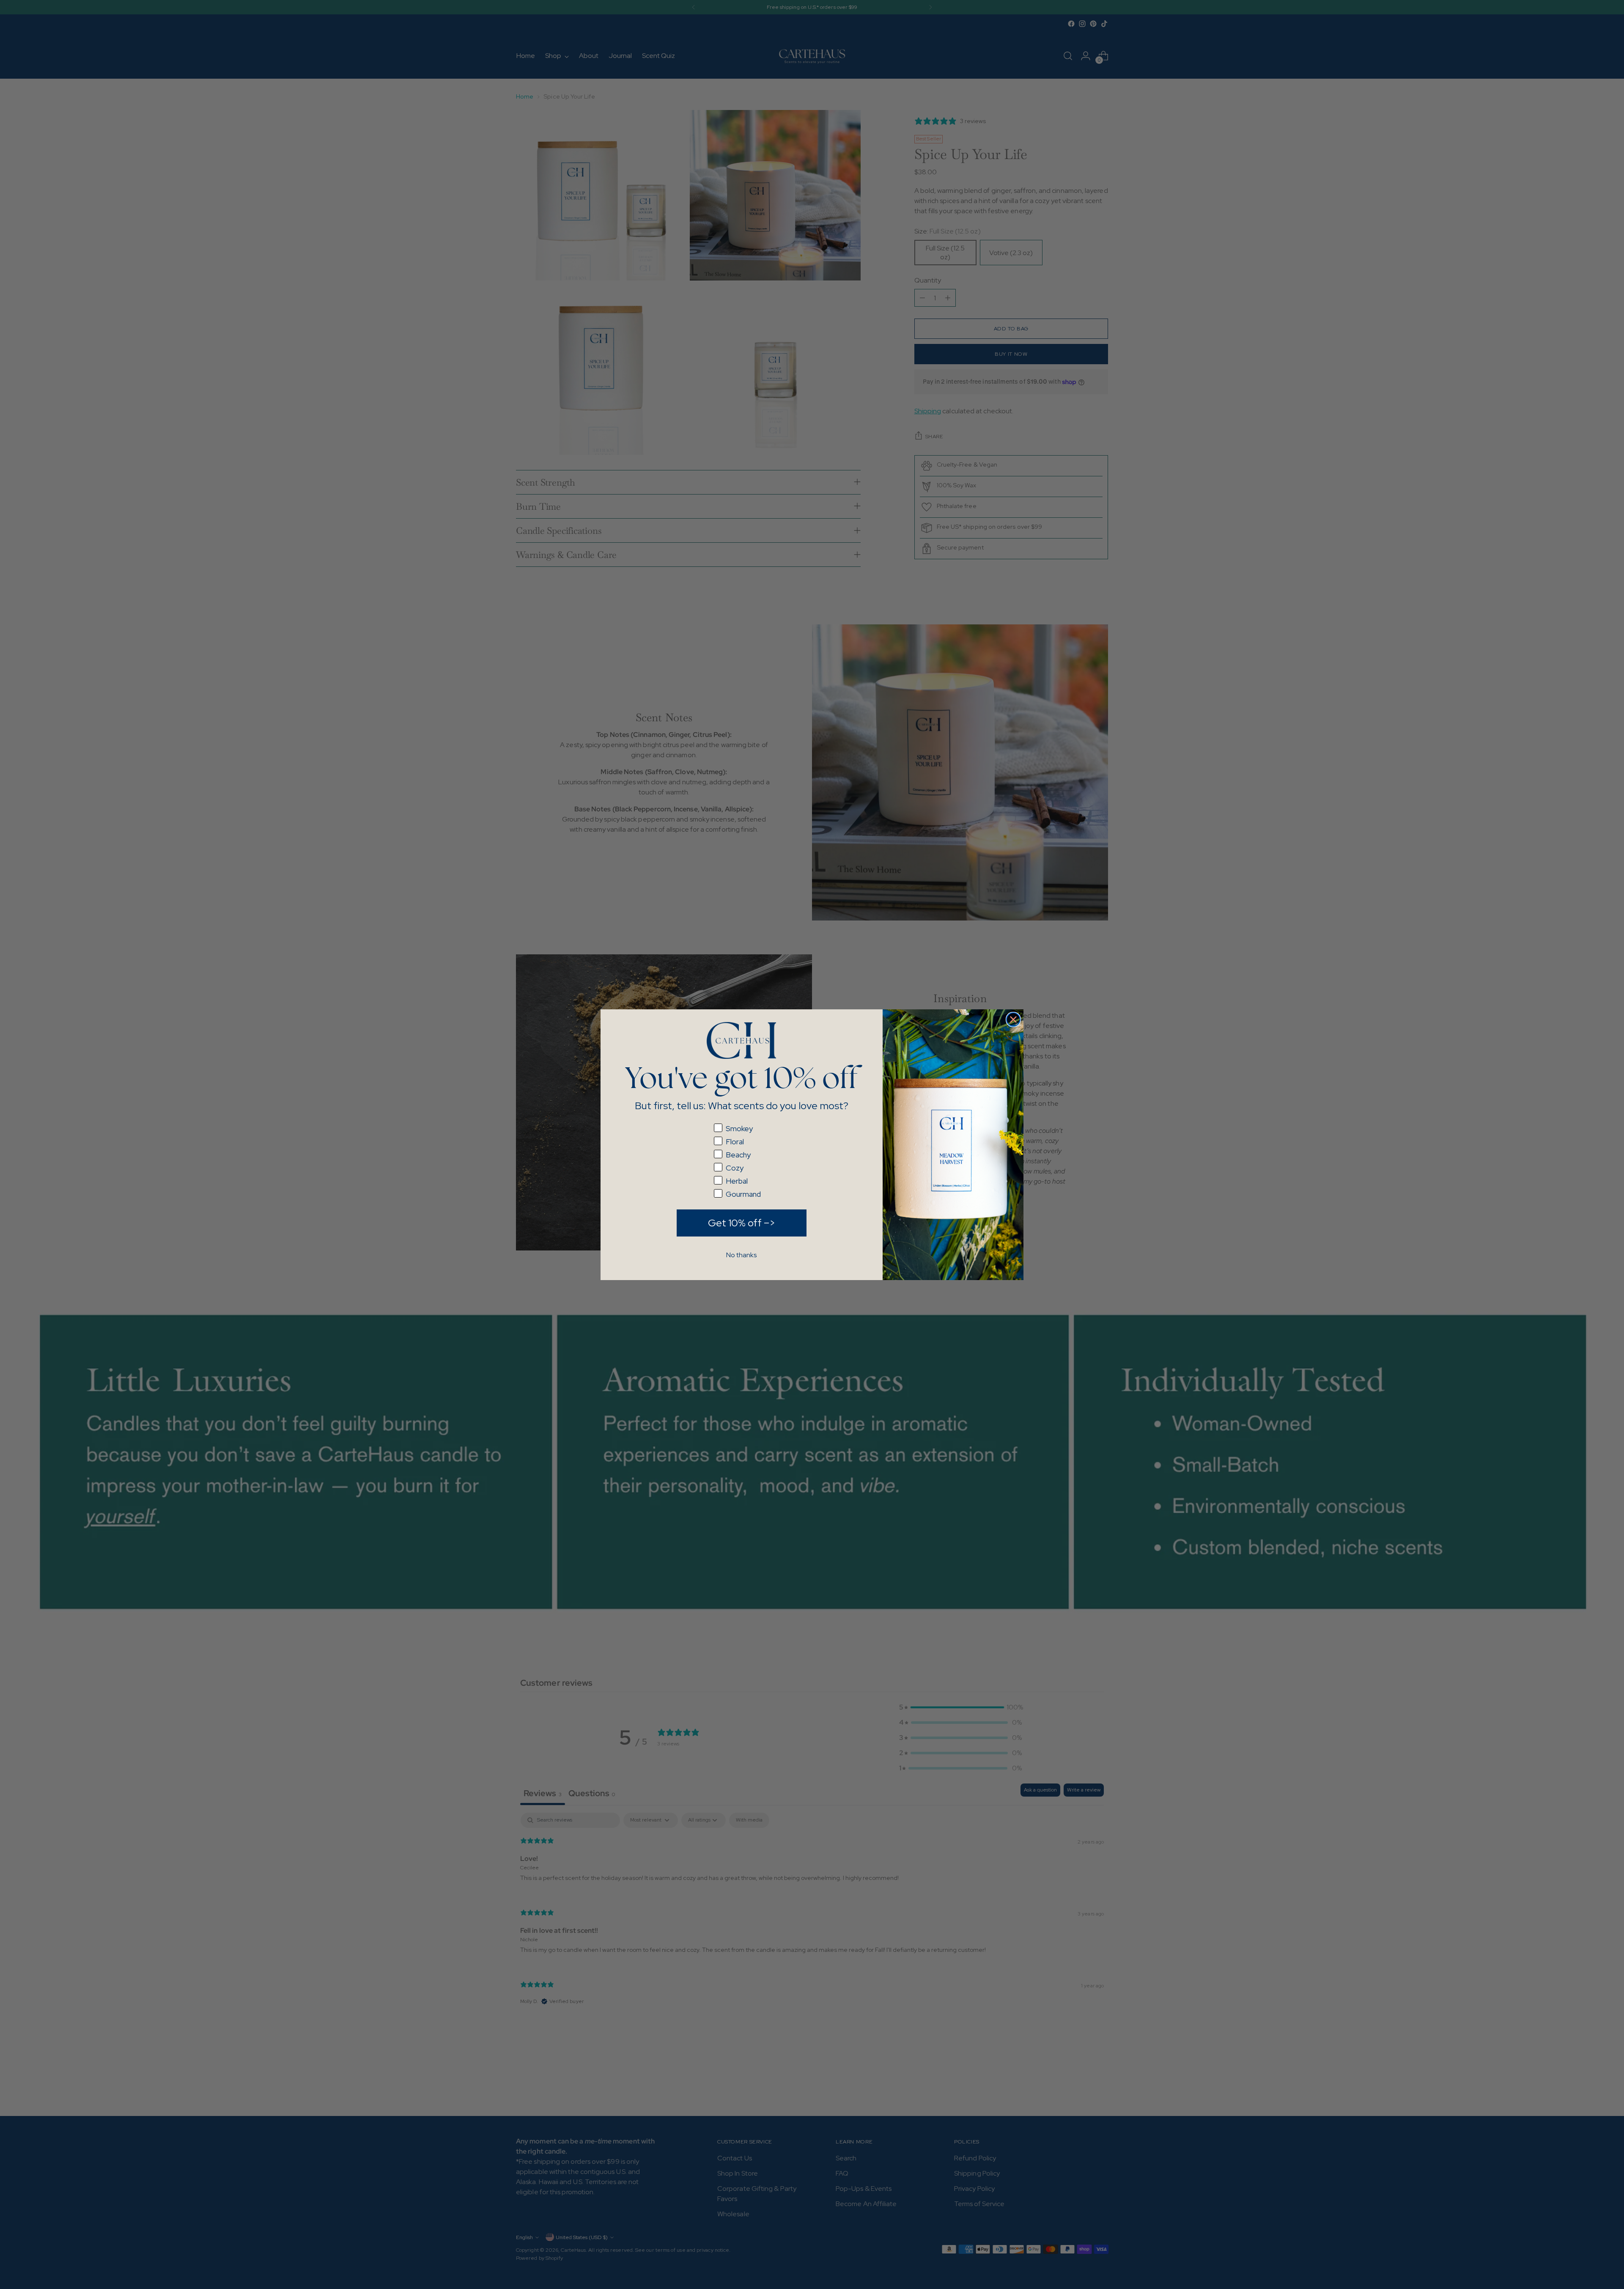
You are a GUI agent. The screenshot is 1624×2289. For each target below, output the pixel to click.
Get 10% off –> (742, 1223)
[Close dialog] (1013, 1019)
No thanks (741, 1255)
